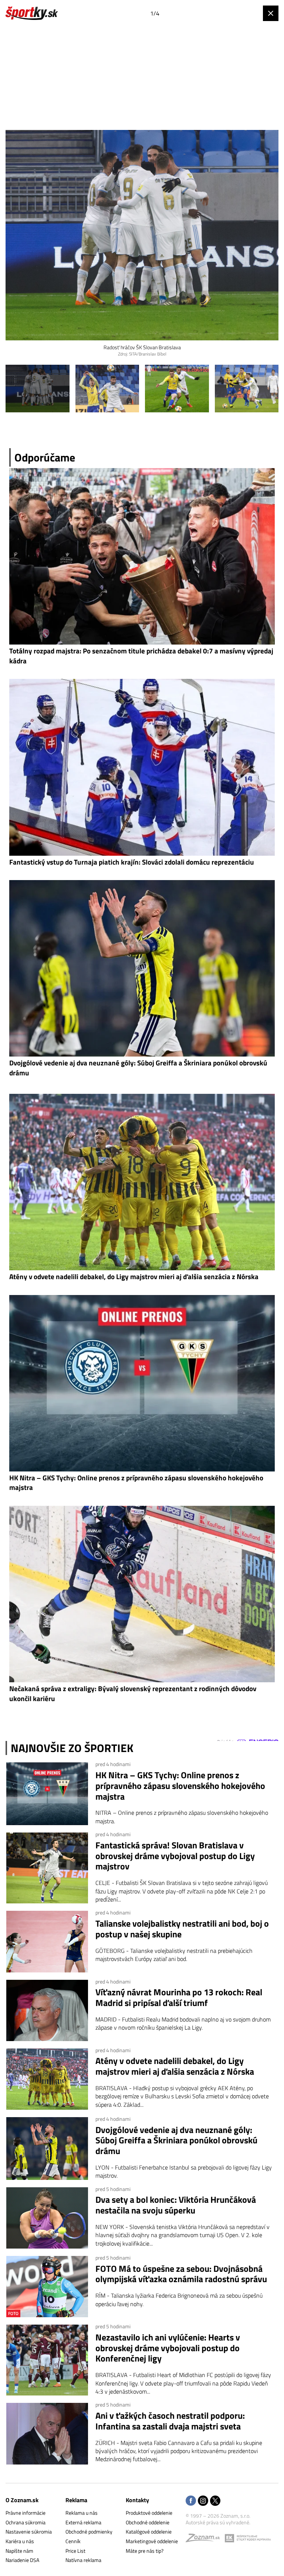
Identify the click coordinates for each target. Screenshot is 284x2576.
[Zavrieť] (271, 13)
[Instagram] (203, 2501)
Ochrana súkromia (26, 2522)
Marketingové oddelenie (152, 2541)
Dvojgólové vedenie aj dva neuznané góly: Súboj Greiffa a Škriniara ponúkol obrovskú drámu (176, 2140)
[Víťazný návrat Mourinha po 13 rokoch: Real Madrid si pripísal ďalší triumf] (47, 2010)
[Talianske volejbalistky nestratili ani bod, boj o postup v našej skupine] (47, 1941)
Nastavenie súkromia (29, 2532)
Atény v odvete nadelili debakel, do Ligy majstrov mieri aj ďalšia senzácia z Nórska (175, 2066)
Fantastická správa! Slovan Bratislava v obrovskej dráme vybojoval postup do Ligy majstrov (175, 1856)
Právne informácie (26, 2513)
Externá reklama (83, 2522)
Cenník (73, 2541)
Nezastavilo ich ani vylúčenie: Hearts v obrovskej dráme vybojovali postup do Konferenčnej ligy (168, 2348)
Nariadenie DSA (22, 2560)
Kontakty (137, 2500)
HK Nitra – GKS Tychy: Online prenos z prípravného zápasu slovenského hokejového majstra (180, 1786)
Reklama (76, 2500)
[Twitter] (215, 2501)
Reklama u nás (82, 2513)
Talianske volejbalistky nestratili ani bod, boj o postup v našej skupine (182, 1929)
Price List (75, 2551)
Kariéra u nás (20, 2541)
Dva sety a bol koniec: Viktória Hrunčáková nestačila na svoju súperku (176, 2205)
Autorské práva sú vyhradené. (218, 2522)
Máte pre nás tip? (145, 2551)
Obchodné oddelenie (148, 2522)
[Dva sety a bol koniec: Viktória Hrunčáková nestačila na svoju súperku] (47, 2218)
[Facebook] (191, 2501)
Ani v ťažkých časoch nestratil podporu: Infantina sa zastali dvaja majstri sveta (170, 2421)
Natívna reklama (83, 2560)
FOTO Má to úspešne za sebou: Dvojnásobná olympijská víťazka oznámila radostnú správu (181, 2274)
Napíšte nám (19, 2551)
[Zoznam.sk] (205, 2540)
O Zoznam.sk (22, 2500)
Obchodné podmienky (89, 2532)
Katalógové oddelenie (149, 2532)
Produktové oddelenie (149, 2513)
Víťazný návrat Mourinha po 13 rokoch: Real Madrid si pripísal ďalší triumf (179, 1998)
